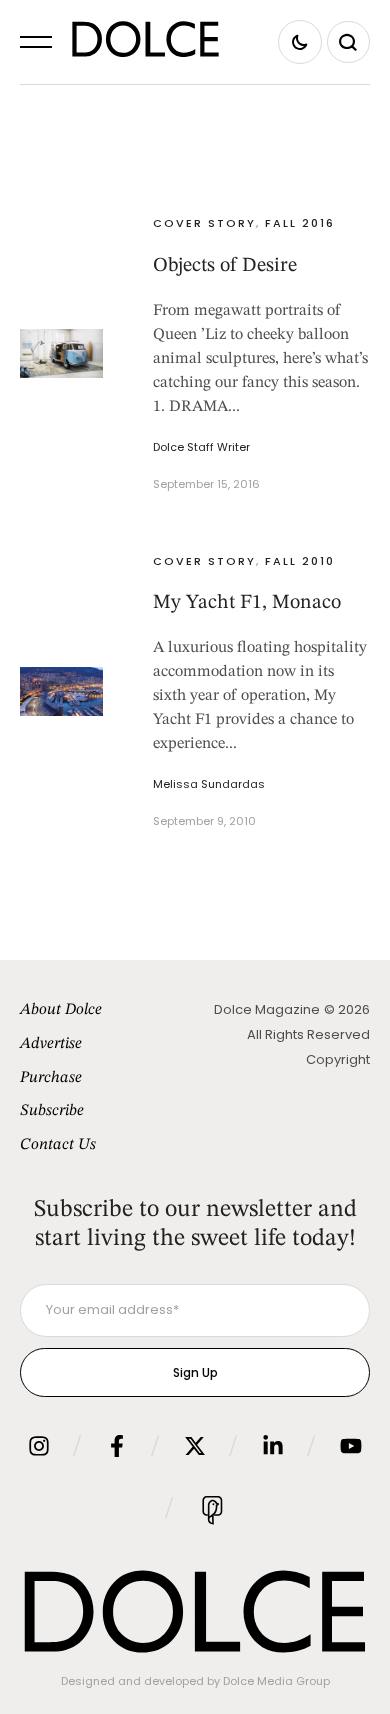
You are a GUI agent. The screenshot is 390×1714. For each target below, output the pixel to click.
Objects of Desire (225, 266)
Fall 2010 (300, 561)
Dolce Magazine (267, 1009)
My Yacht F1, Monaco (247, 603)
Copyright (338, 1059)
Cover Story (204, 223)
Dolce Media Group (276, 1681)
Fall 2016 (300, 223)
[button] (36, 42)
